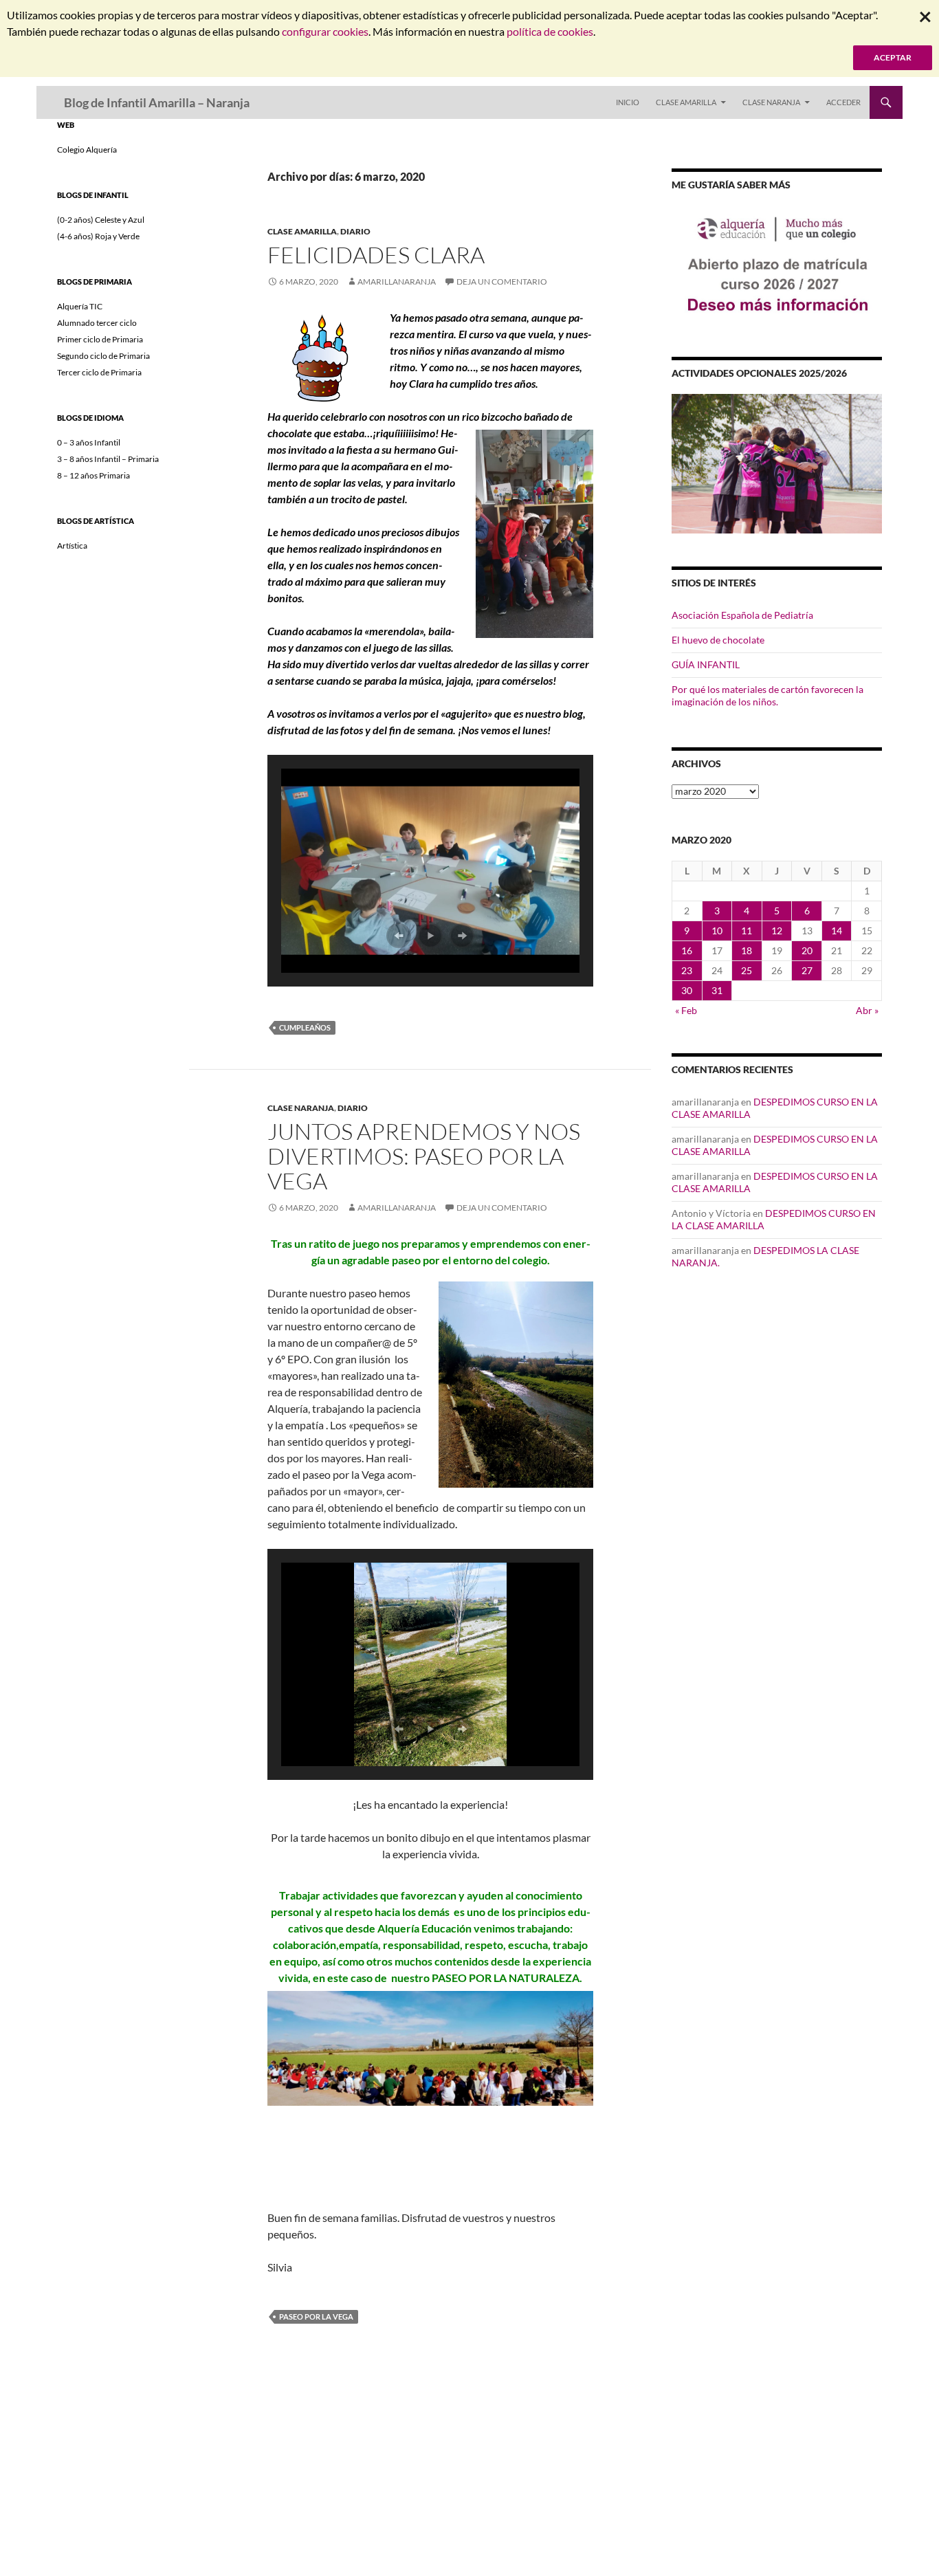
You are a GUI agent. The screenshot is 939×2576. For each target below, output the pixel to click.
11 (747, 931)
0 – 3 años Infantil (89, 442)
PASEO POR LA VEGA (316, 2316)
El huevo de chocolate (718, 640)
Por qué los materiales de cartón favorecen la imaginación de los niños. (767, 695)
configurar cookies (325, 31)
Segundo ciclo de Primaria (103, 356)
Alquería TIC (80, 306)
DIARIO (355, 231)
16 (687, 950)
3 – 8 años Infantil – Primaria (108, 459)
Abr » (867, 1010)
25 (747, 970)
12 (777, 931)
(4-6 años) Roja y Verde (98, 236)
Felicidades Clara (376, 255)
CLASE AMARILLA (686, 102)
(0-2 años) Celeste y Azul (101, 220)
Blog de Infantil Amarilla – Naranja (157, 102)
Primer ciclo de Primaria (100, 339)
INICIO (628, 102)
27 (807, 970)
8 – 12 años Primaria (93, 475)
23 (687, 970)
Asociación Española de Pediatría (742, 615)
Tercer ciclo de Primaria (99, 372)
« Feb (686, 1010)
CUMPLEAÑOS (305, 1027)
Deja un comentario (502, 282)
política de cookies (550, 31)
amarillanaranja (397, 282)
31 (717, 990)
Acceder (843, 102)
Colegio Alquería (87, 150)
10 (717, 931)
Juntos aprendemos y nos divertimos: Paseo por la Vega (424, 1156)
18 (747, 950)
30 (687, 990)
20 (807, 950)
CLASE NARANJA (771, 102)
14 (837, 931)
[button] (399, 936)
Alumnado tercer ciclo (97, 323)
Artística (72, 546)
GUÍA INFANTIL (706, 664)
